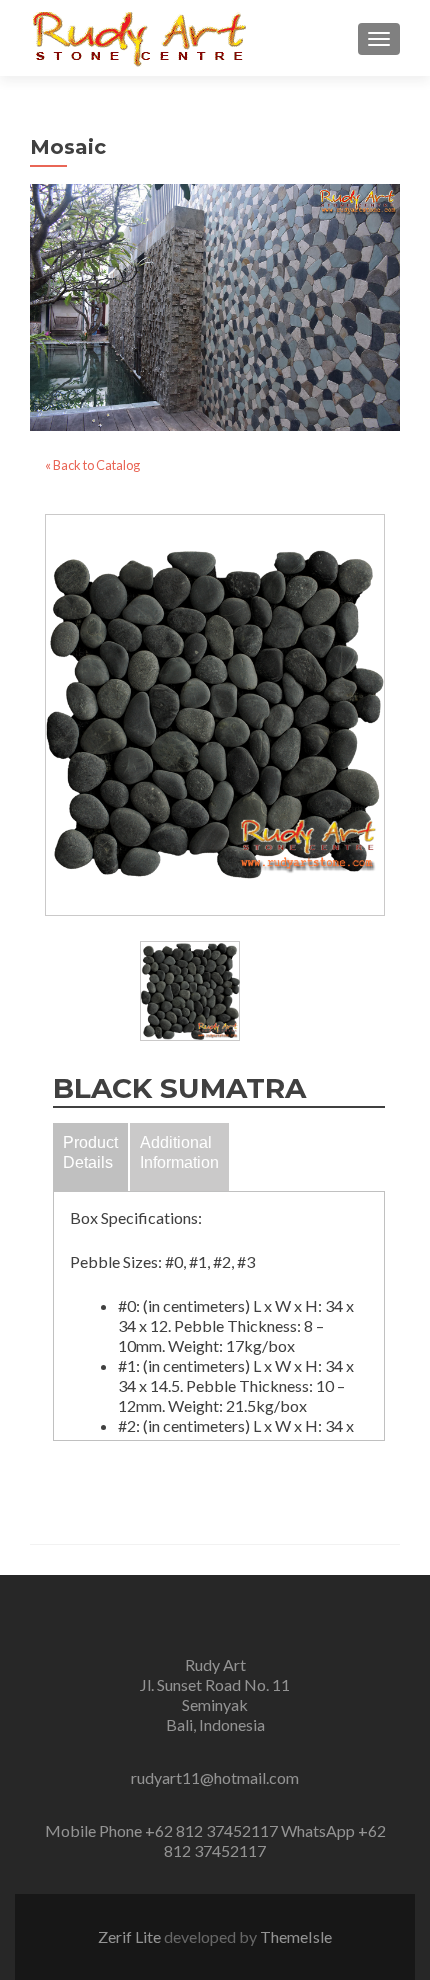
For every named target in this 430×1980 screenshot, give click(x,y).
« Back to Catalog (92, 465)
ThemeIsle (296, 1936)
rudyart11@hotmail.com (215, 1777)
